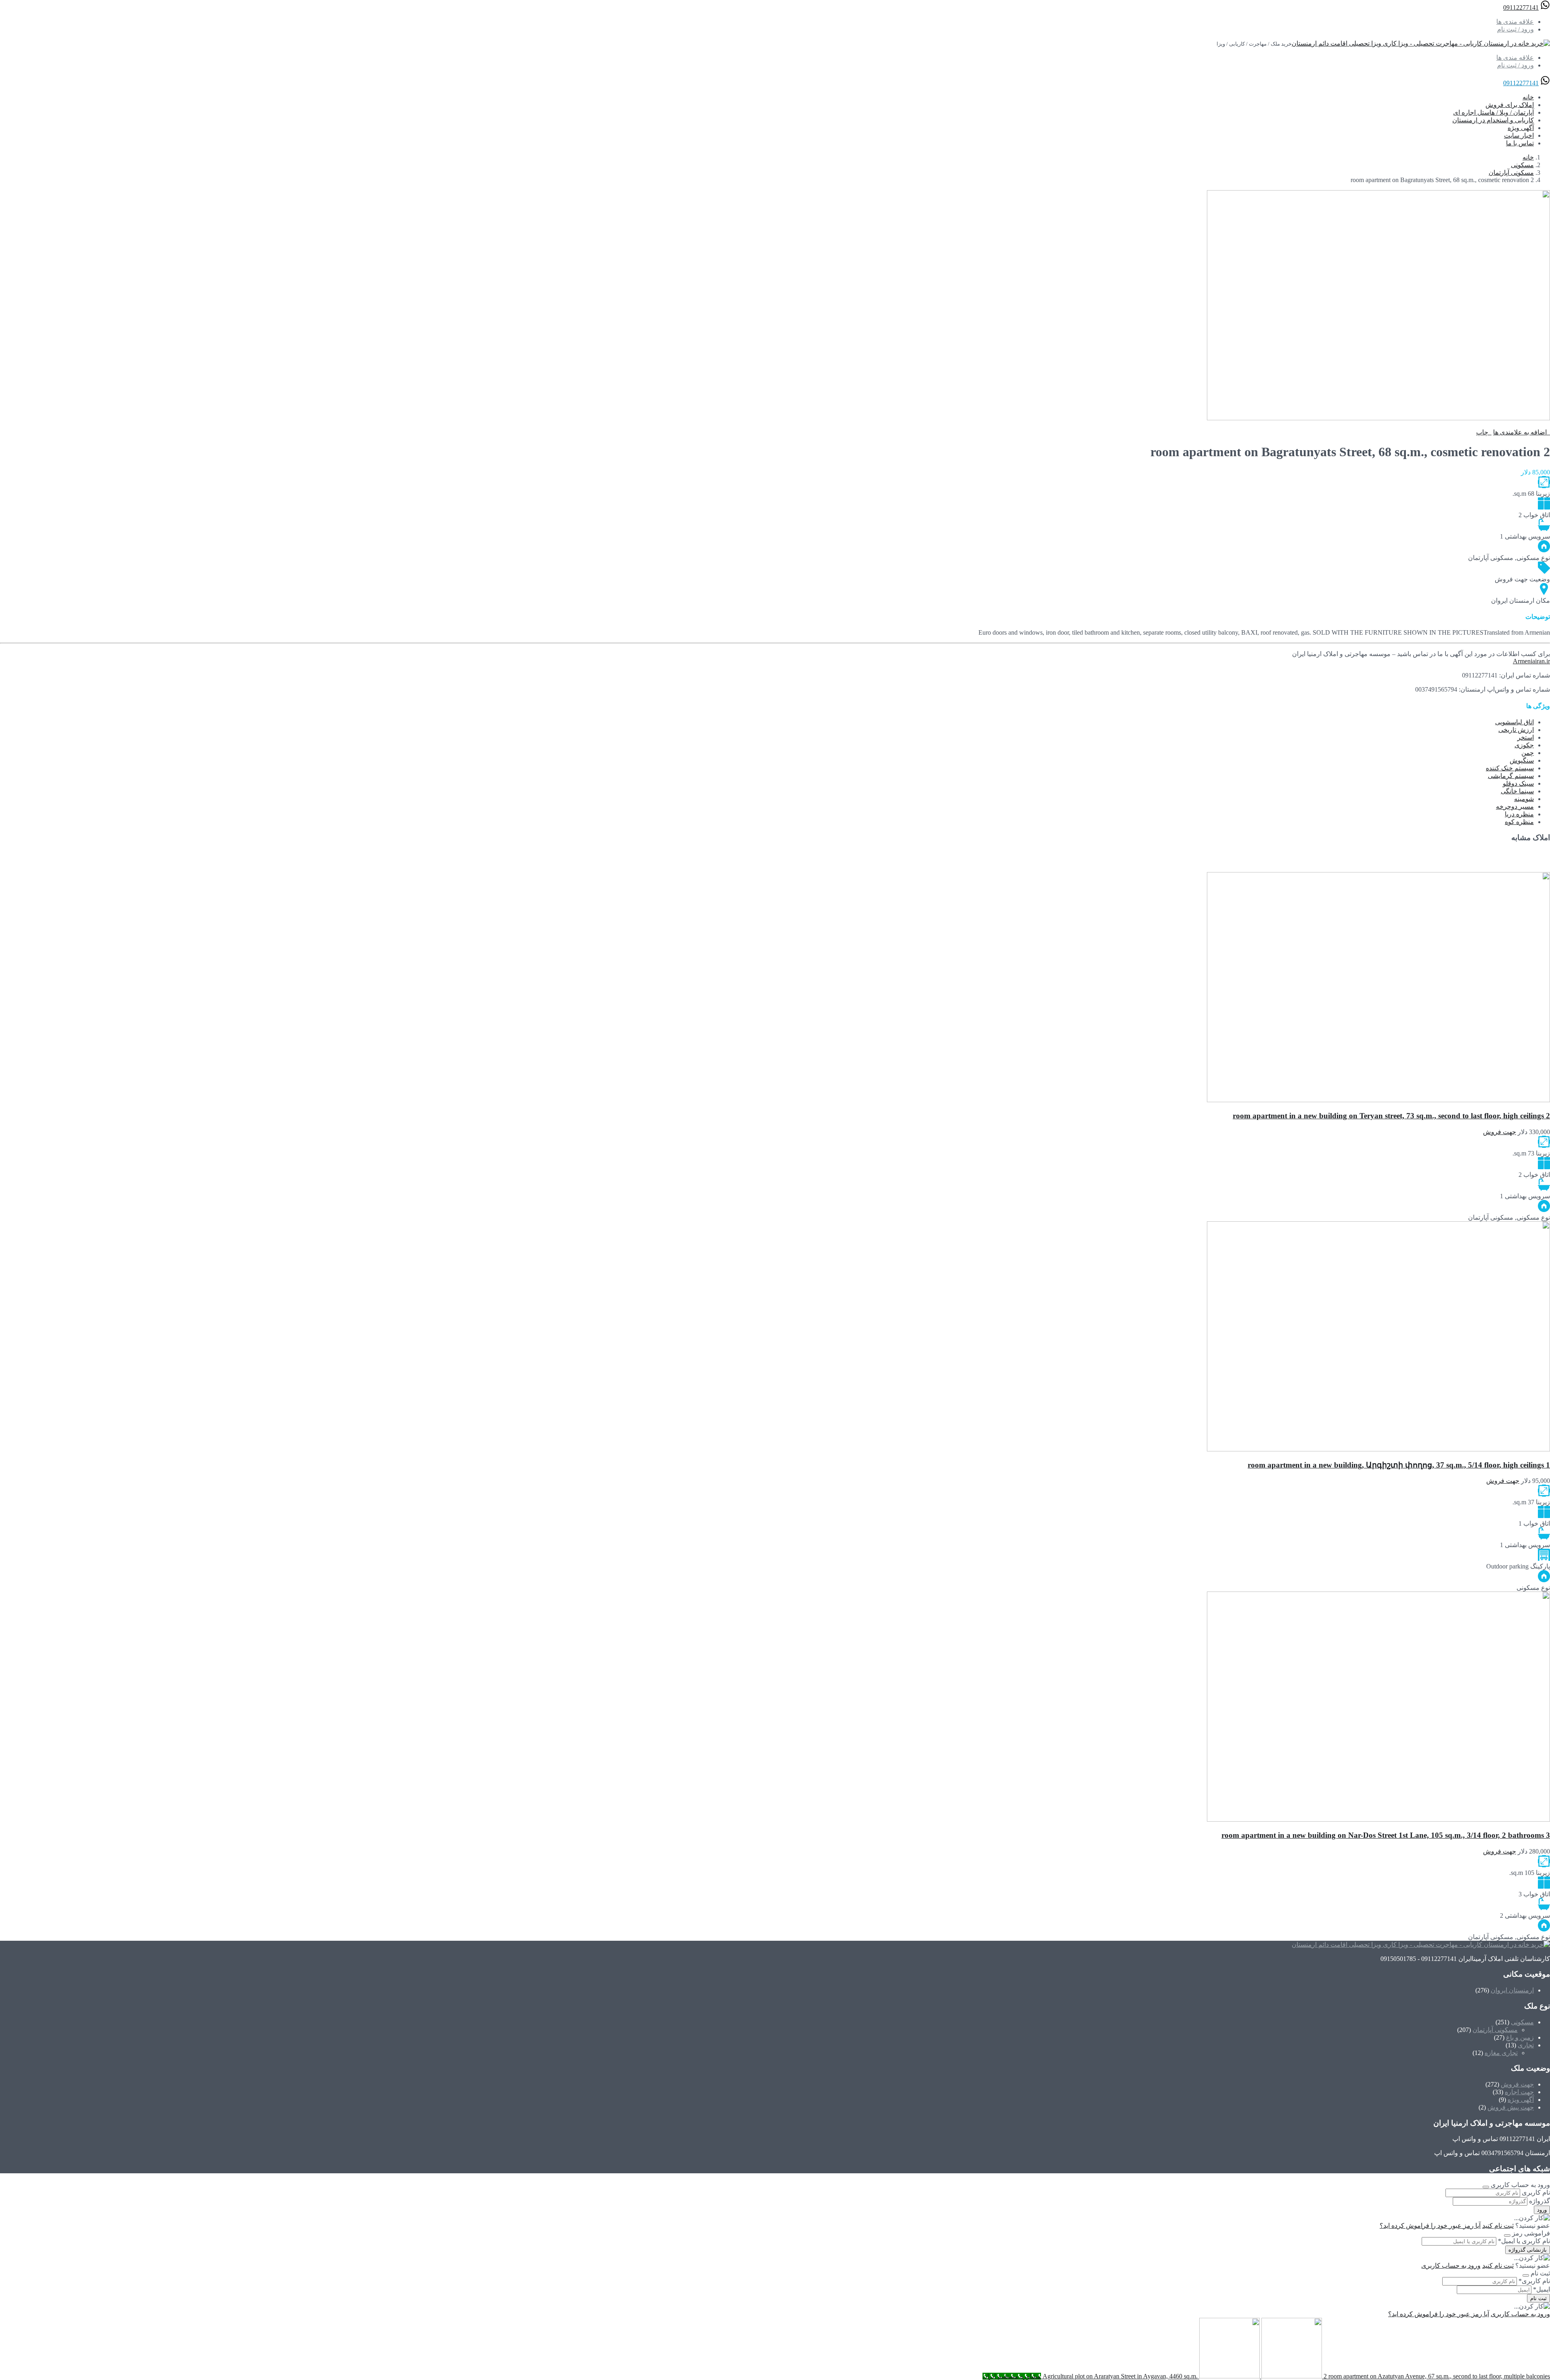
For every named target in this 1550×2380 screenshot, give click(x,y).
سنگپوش (1522, 760)
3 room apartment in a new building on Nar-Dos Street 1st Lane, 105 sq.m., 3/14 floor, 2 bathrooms (1386, 1835)
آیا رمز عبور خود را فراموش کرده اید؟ (1430, 2226)
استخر (1526, 737)
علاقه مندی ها (1515, 22)
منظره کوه (1519, 822)
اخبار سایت (1519, 135)
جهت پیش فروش (1511, 2107)
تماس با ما (1520, 143)
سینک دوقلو (1518, 783)
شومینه (1524, 799)
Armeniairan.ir (1531, 661)
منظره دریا (1519, 814)
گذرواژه (1540, 2201)
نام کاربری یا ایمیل (1524, 2241)
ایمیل (1542, 2289)
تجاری (1526, 2045)
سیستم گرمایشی (1511, 776)
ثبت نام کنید (1498, 2226)
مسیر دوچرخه (1515, 806)
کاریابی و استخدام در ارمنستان (1493, 120)
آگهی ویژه (1521, 128)
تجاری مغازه (1501, 2053)
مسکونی (1522, 165)
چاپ (1484, 432)
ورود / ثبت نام (1515, 29)
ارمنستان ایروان (1512, 1990)
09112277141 (1521, 7)
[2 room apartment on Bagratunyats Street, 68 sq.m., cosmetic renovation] (1378, 418)
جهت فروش (1517, 2084)
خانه (1528, 97)
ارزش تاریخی (1516, 730)
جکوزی (1524, 745)
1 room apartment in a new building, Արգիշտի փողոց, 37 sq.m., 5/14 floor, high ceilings (1399, 1465)
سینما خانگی (1517, 791)
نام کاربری (1536, 2192)
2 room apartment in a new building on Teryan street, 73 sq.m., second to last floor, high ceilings (1391, 1116)
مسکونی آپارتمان (1511, 173)
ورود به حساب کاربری (1451, 2266)
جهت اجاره (1519, 2092)
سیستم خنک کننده (1510, 768)
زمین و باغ (1520, 2037)
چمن (1528, 753)
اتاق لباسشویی (1514, 722)
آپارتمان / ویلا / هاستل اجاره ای (1493, 112)
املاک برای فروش (1510, 105)
